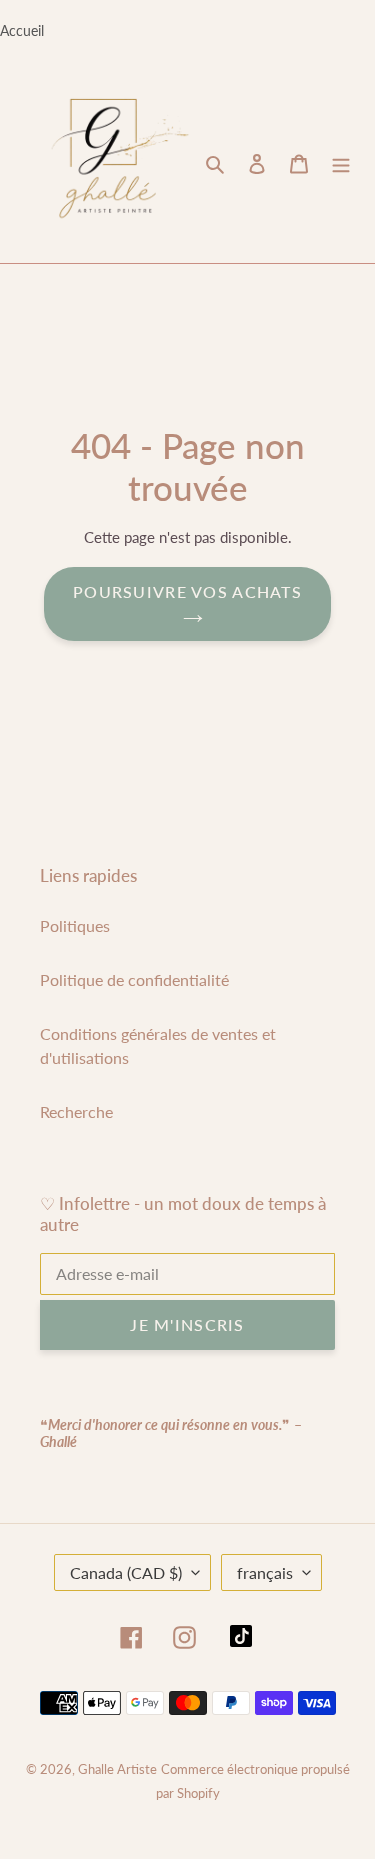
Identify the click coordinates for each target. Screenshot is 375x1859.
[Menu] (341, 162)
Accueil (22, 30)
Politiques (75, 925)
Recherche (76, 1111)
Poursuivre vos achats (187, 591)
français (265, 1572)
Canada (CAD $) (126, 1572)
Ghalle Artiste (117, 1769)
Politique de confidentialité (134, 979)
